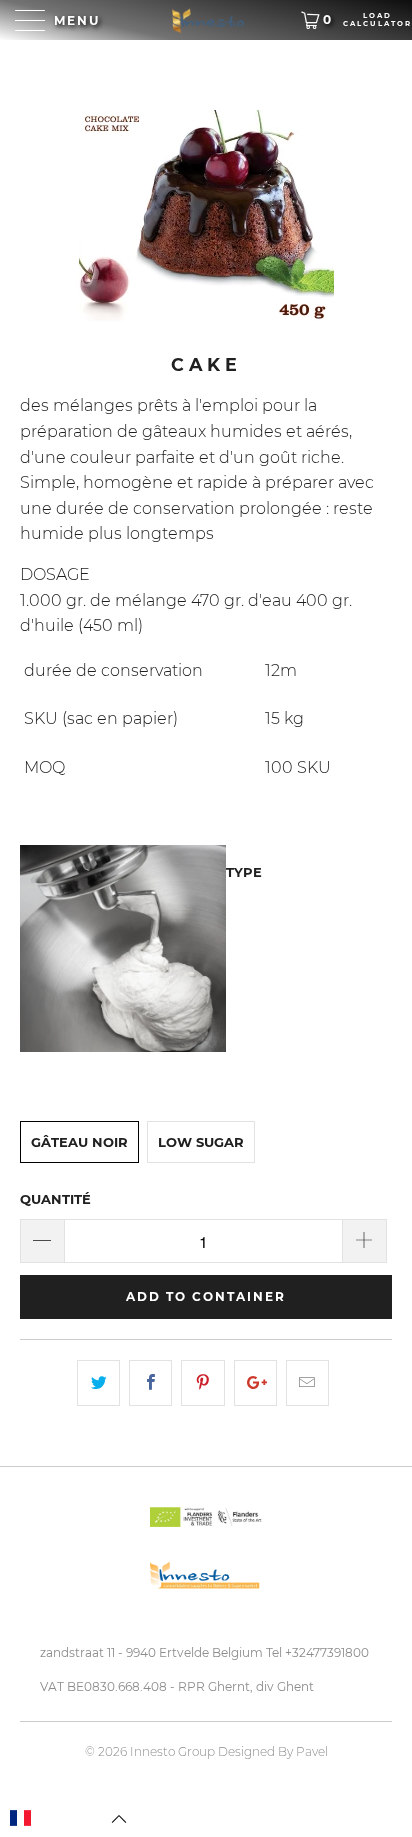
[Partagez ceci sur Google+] (255, 1383)
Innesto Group (172, 1751)
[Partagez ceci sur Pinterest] (202, 1383)
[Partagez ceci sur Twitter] (98, 1383)
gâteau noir (79, 1142)
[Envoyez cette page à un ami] (307, 1383)
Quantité (55, 1199)
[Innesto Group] (206, 20)
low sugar (201, 1142)
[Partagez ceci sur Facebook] (150, 1383)
